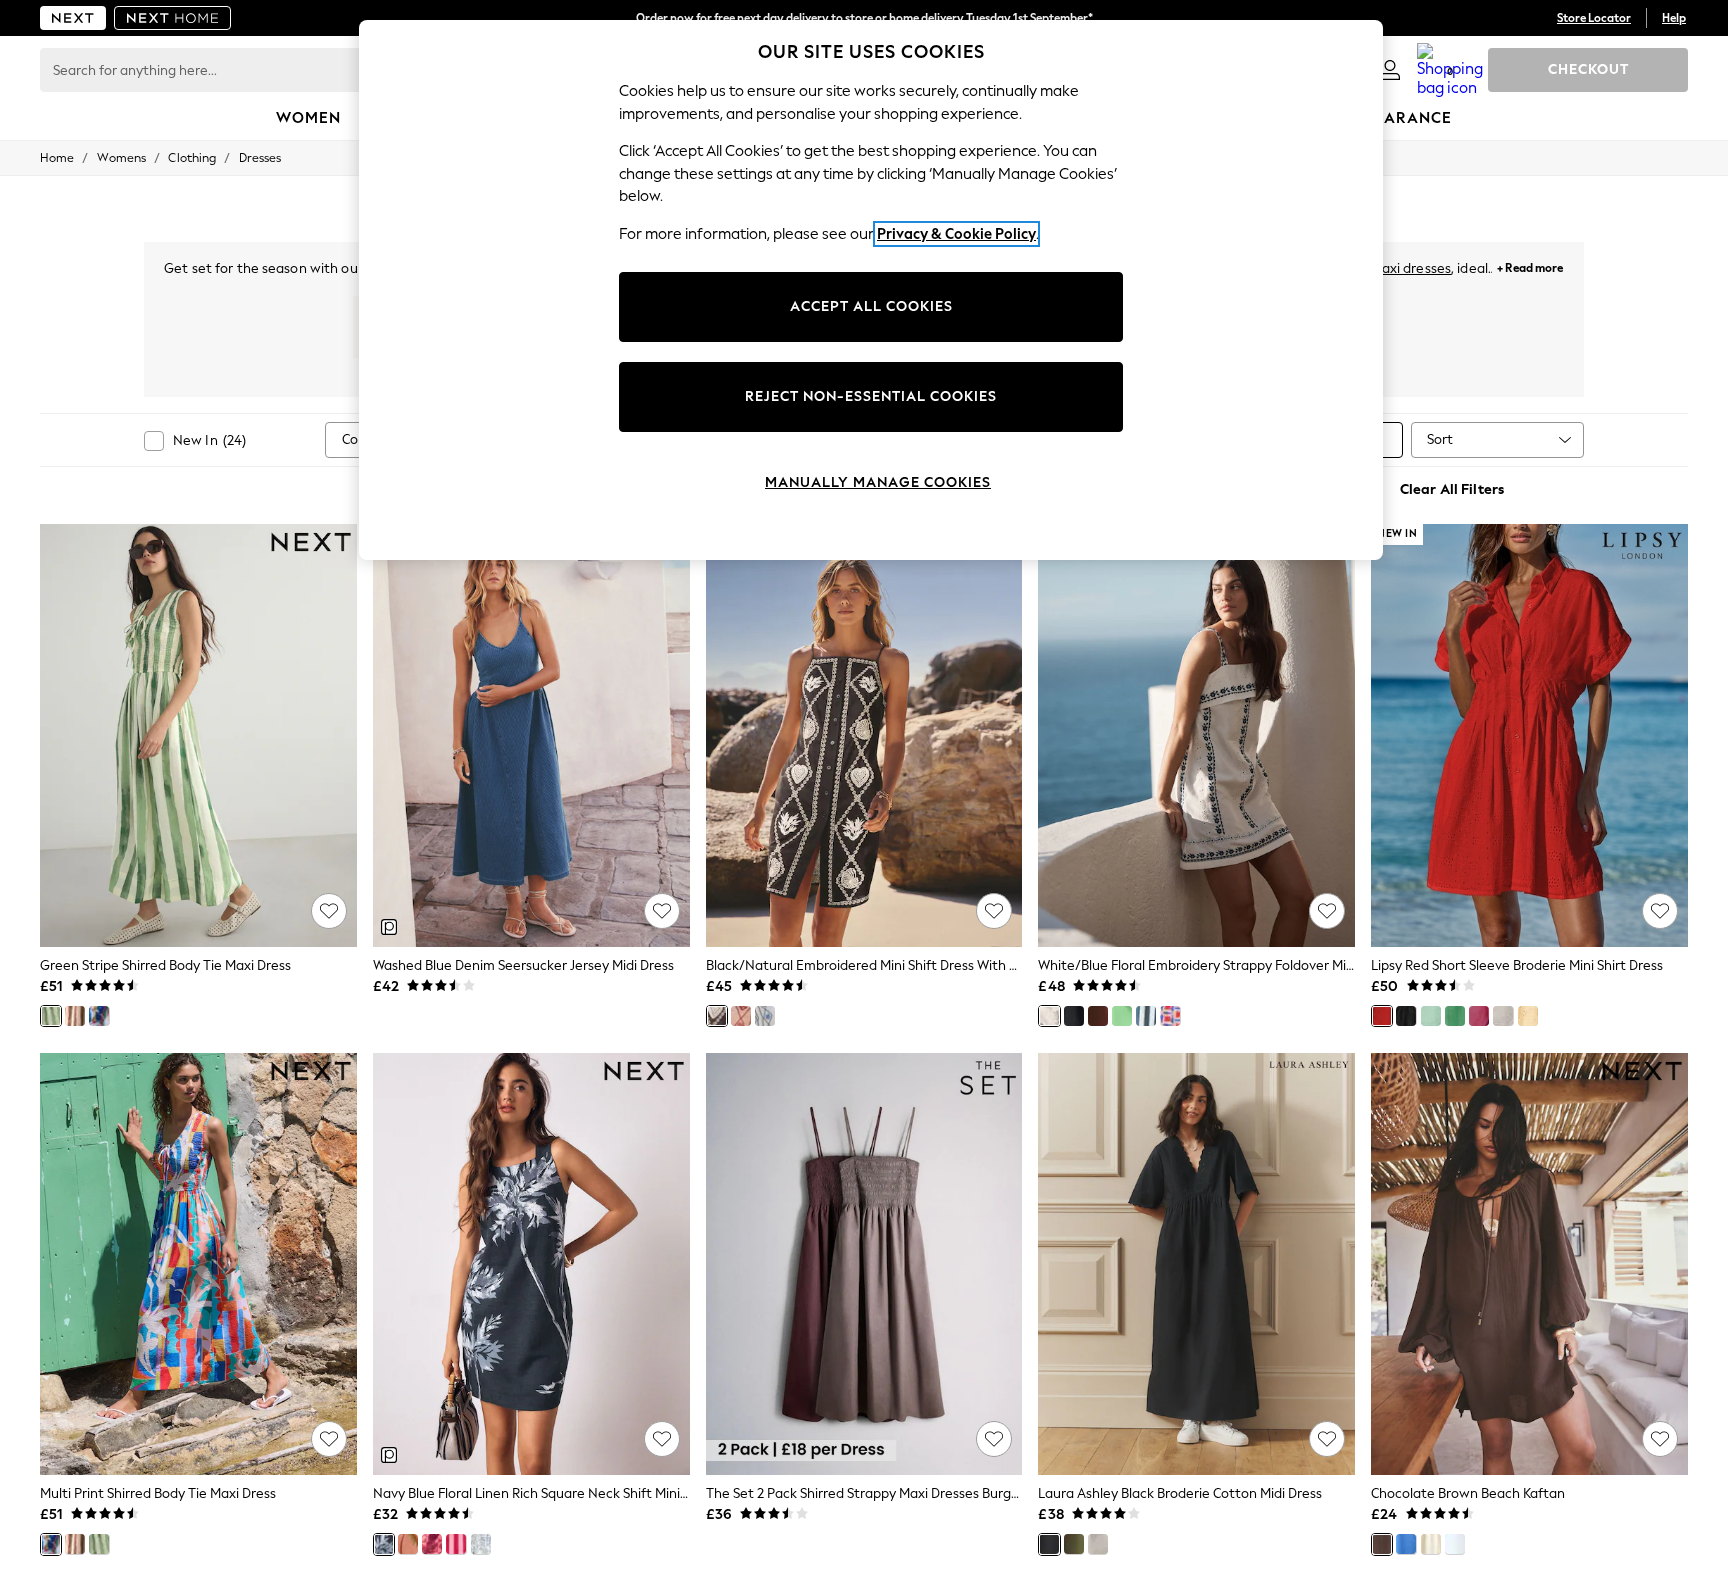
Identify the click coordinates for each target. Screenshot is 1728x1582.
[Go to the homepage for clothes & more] (73, 18)
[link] (1390, 70)
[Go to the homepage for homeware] (173, 18)
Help (1674, 18)
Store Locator (1594, 18)
